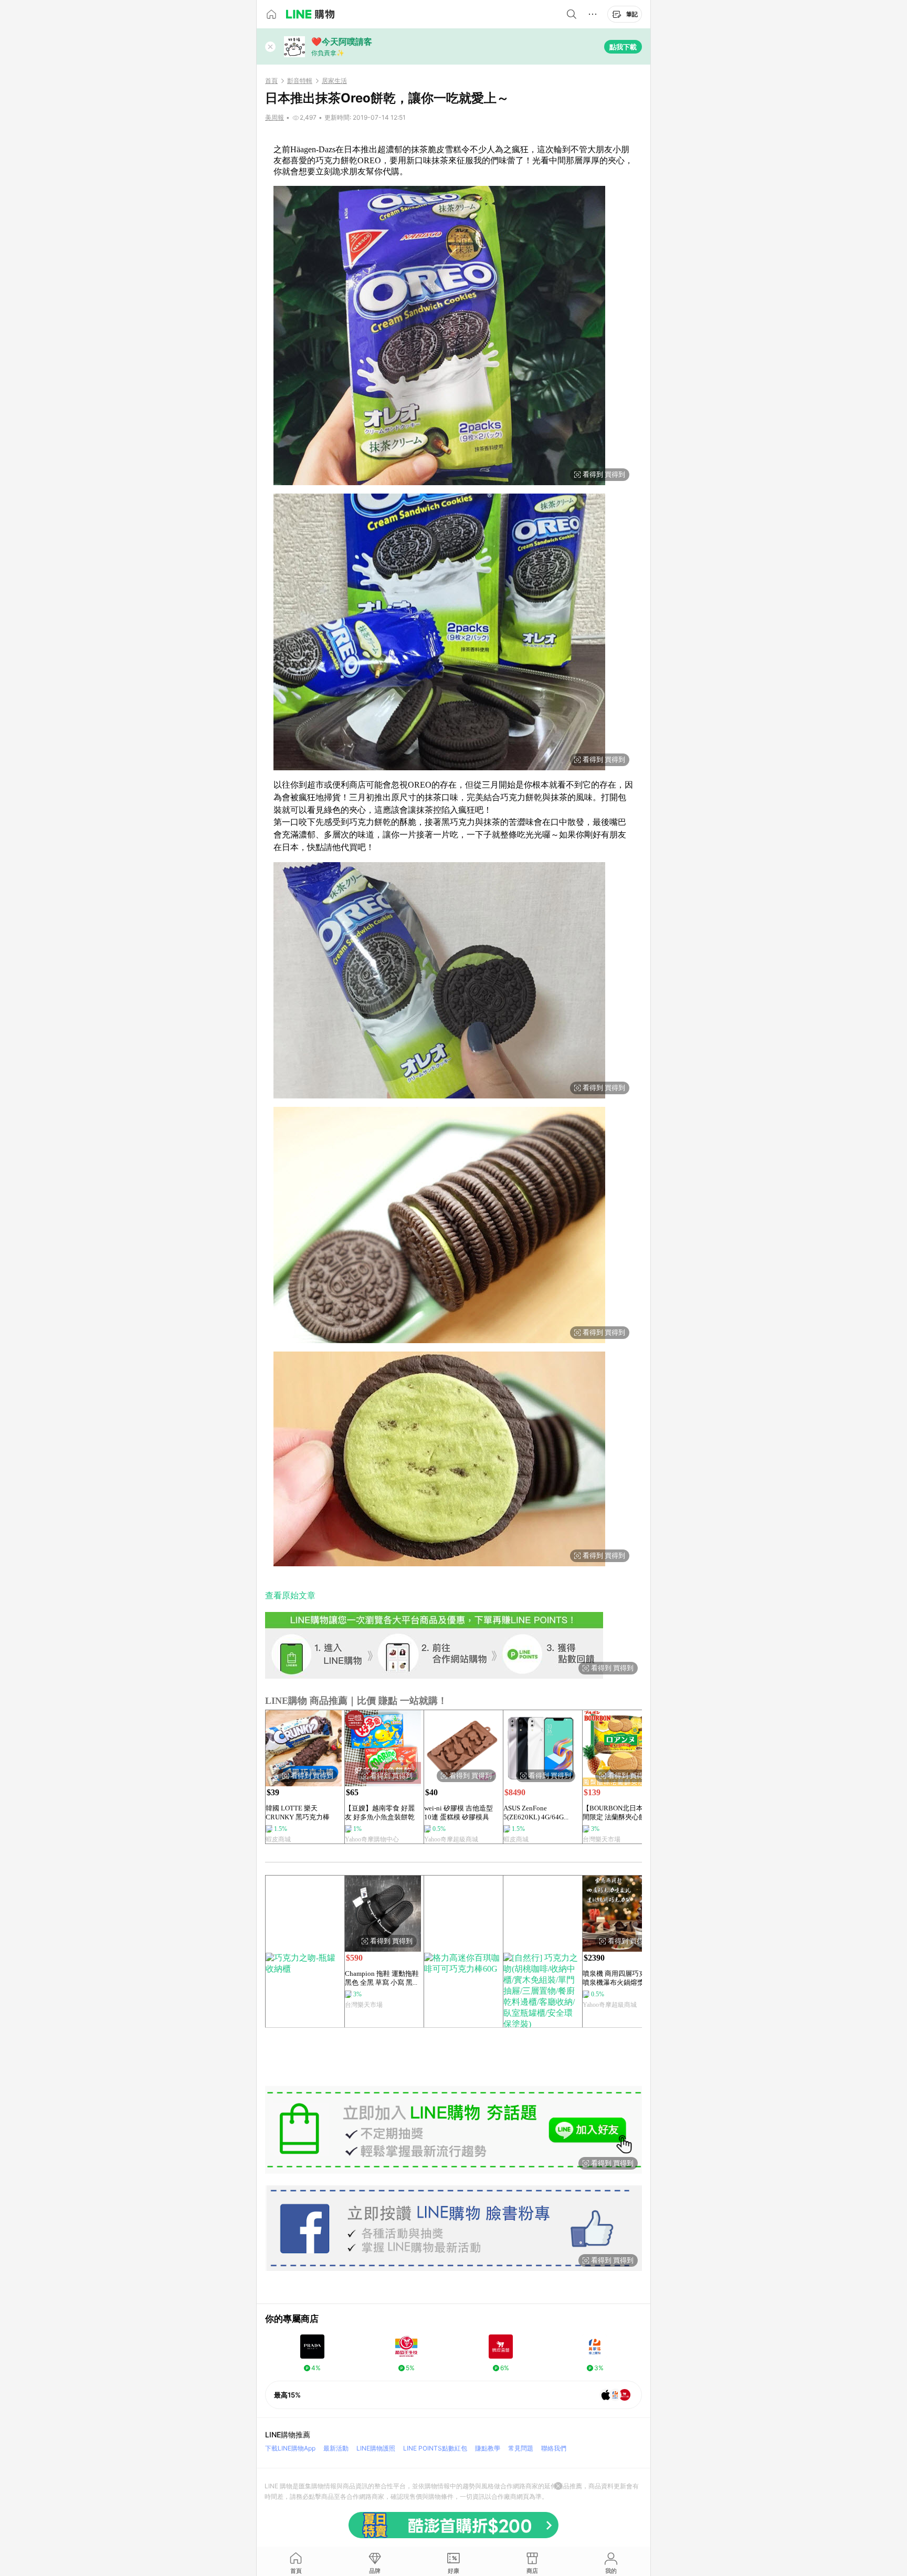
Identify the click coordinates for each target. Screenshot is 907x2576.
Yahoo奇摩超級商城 (451, 1839)
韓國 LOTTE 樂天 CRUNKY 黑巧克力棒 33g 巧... (298, 1813)
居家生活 (334, 81)
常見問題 (521, 2448)
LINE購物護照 (376, 2448)
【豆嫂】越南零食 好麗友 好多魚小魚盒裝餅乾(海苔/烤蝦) (380, 1813)
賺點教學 (488, 2448)
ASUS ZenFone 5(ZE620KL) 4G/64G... (536, 1813)
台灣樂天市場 (602, 1839)
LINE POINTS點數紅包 (435, 2448)
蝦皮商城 (278, 1839)
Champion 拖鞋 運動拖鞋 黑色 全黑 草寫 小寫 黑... (382, 1978)
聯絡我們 (554, 2448)
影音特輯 (300, 81)
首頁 (271, 81)
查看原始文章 (290, 1595)
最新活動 (336, 2448)
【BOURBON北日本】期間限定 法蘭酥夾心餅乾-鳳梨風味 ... (620, 1813)
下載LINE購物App (290, 2448)
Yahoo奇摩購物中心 (372, 1839)
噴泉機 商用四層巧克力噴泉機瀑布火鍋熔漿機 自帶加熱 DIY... (618, 1978)
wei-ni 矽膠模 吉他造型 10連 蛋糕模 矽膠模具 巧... (458, 1813)
